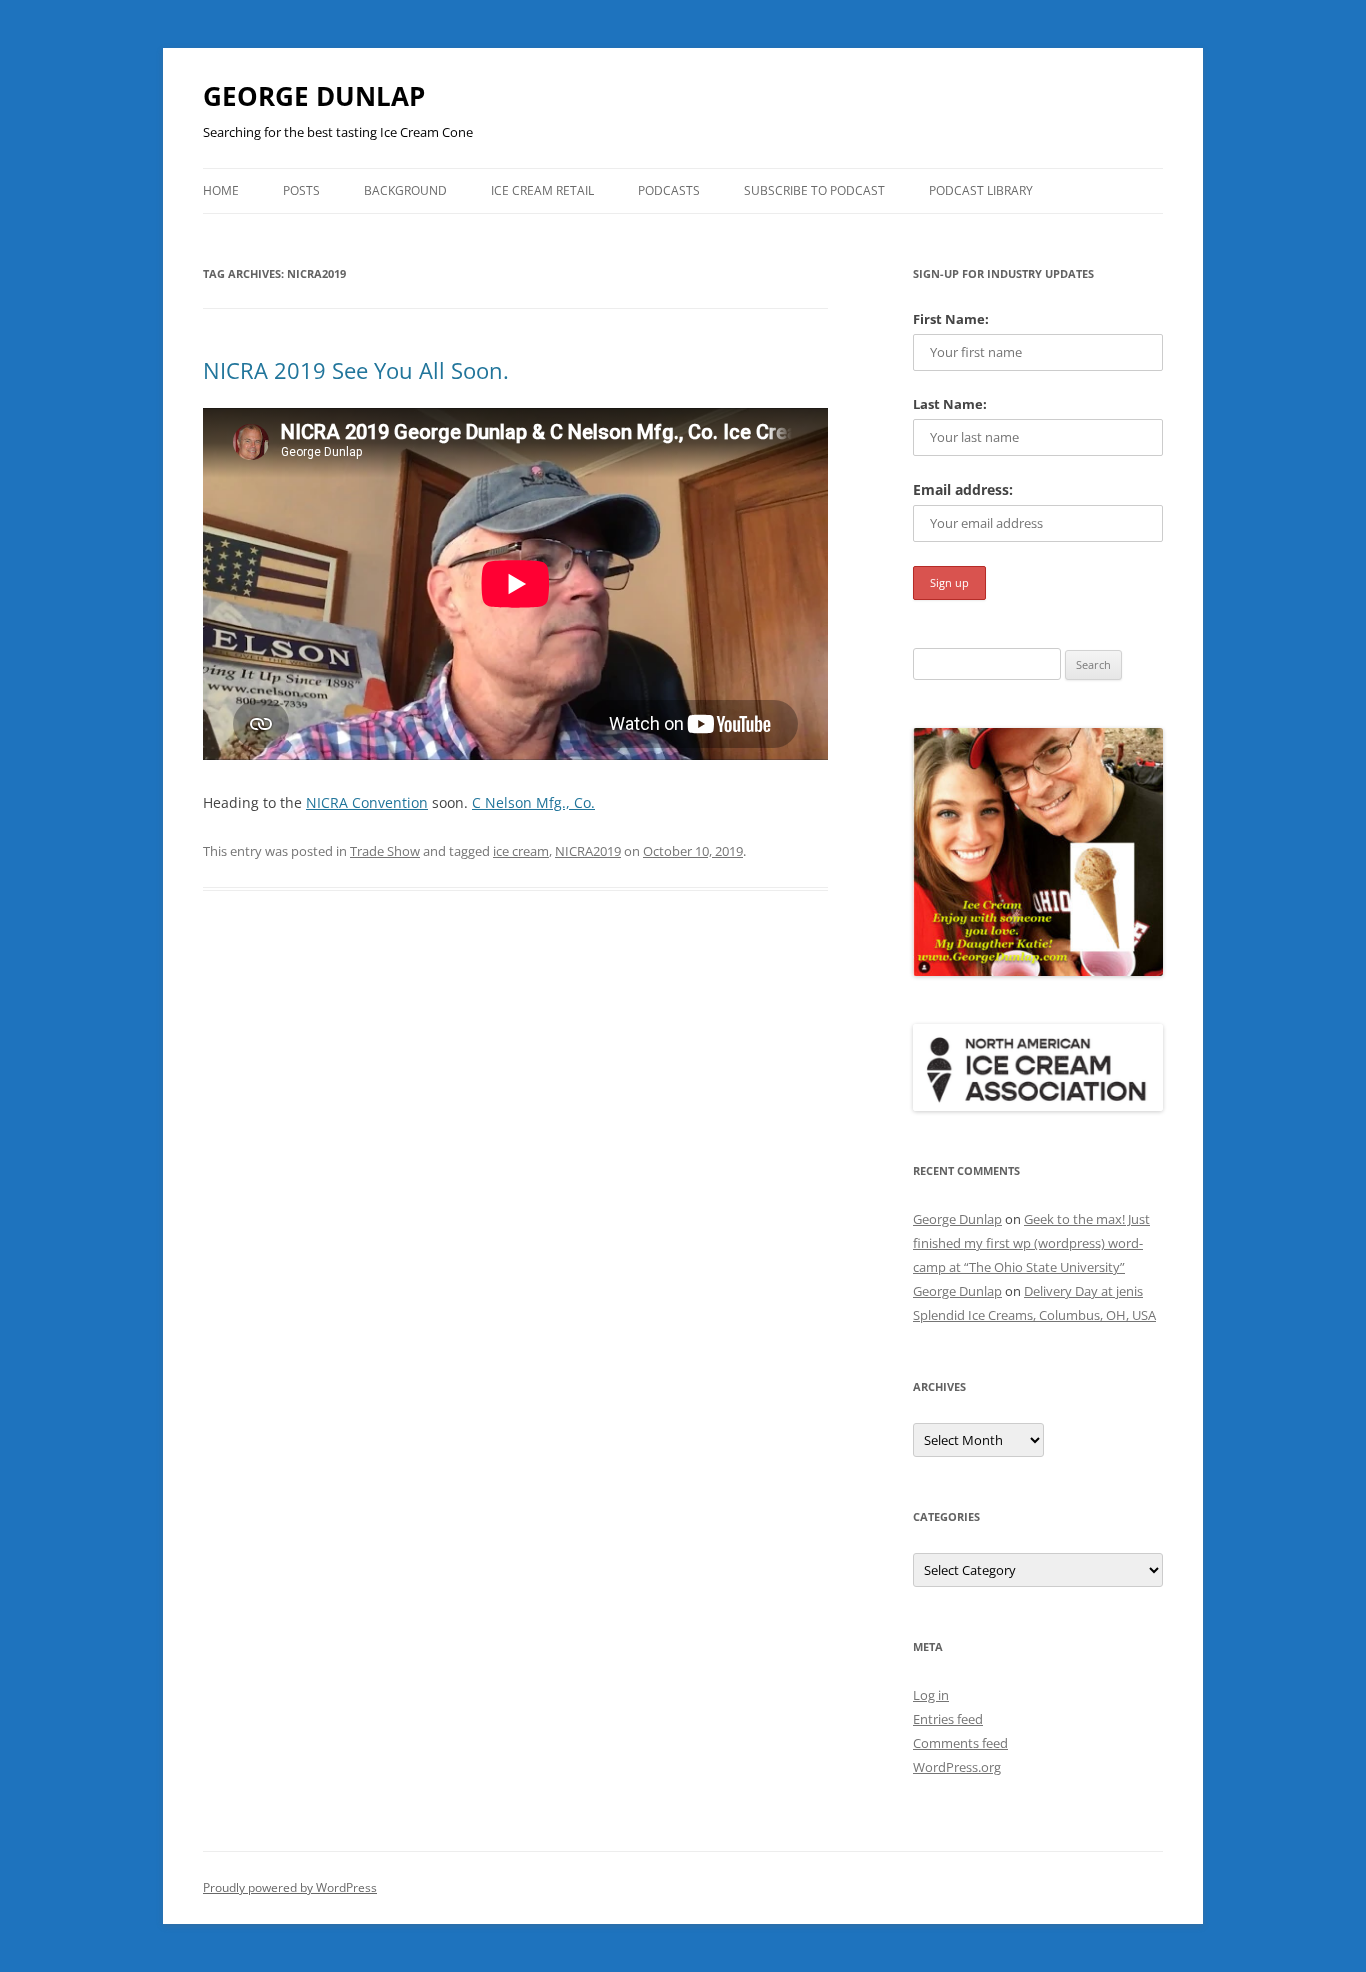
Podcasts (669, 190)
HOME (221, 190)
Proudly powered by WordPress (290, 1887)
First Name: (951, 319)
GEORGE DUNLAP (314, 96)
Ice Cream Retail (542, 190)
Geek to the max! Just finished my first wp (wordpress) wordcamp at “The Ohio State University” (1031, 1243)
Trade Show (385, 851)
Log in (931, 1695)
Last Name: (950, 404)
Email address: (963, 489)
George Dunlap (957, 1219)
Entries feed (948, 1719)
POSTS (301, 190)
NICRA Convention (367, 802)
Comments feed (960, 1743)
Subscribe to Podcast (814, 190)
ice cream (521, 851)
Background (405, 190)
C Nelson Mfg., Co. (533, 802)
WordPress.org (957, 1767)
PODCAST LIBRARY (981, 190)
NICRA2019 (588, 851)
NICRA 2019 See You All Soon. (356, 370)
